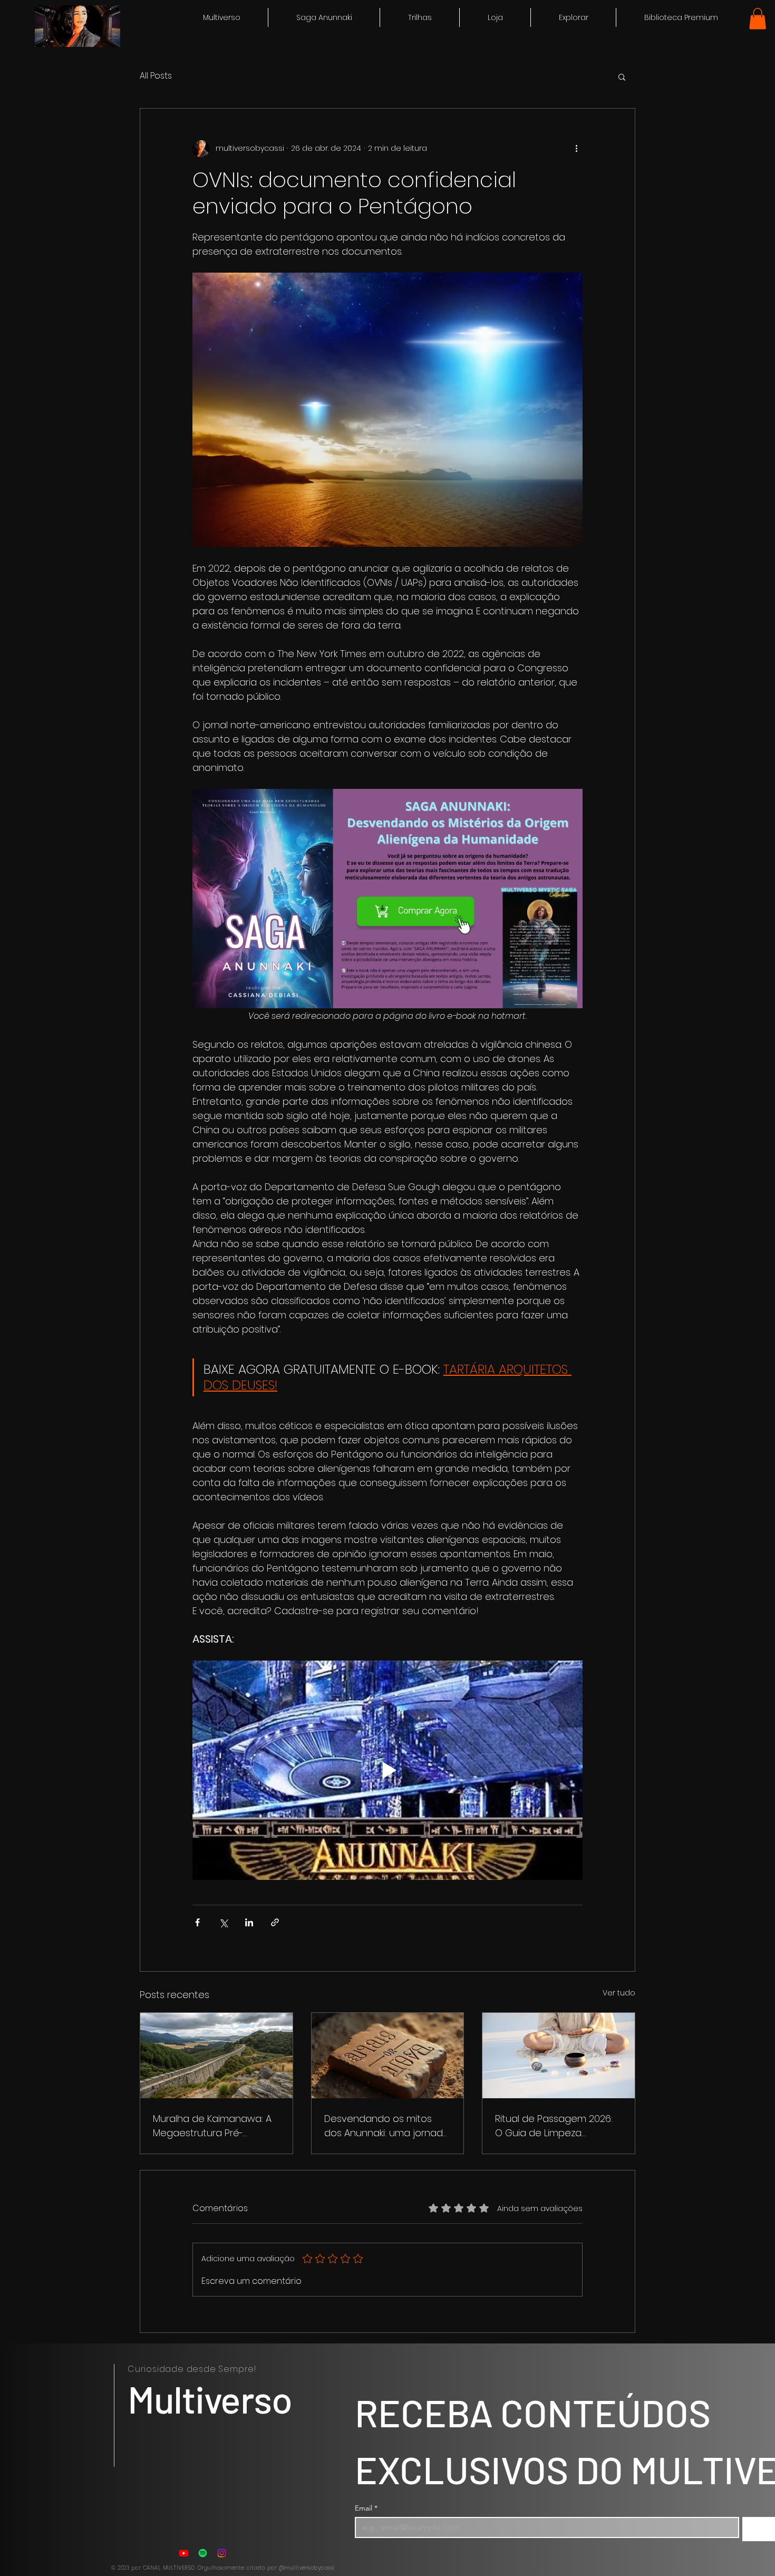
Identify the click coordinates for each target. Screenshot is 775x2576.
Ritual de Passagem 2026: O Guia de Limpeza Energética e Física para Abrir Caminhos (554, 2126)
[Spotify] (203, 2553)
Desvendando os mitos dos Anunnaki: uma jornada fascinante (387, 2126)
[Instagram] (222, 2553)
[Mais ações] (576, 149)
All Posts (156, 76)
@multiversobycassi (307, 2568)
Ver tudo (619, 1993)
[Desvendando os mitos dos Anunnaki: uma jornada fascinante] (388, 2056)
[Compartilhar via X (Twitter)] (223, 1922)
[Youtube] (184, 2553)
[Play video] (387, 1770)
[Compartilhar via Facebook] (197, 1922)
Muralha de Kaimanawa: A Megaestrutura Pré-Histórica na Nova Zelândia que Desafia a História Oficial (214, 2126)
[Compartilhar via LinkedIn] (249, 1922)
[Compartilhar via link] (275, 1922)
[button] (573, 17)
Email (366, 2508)
